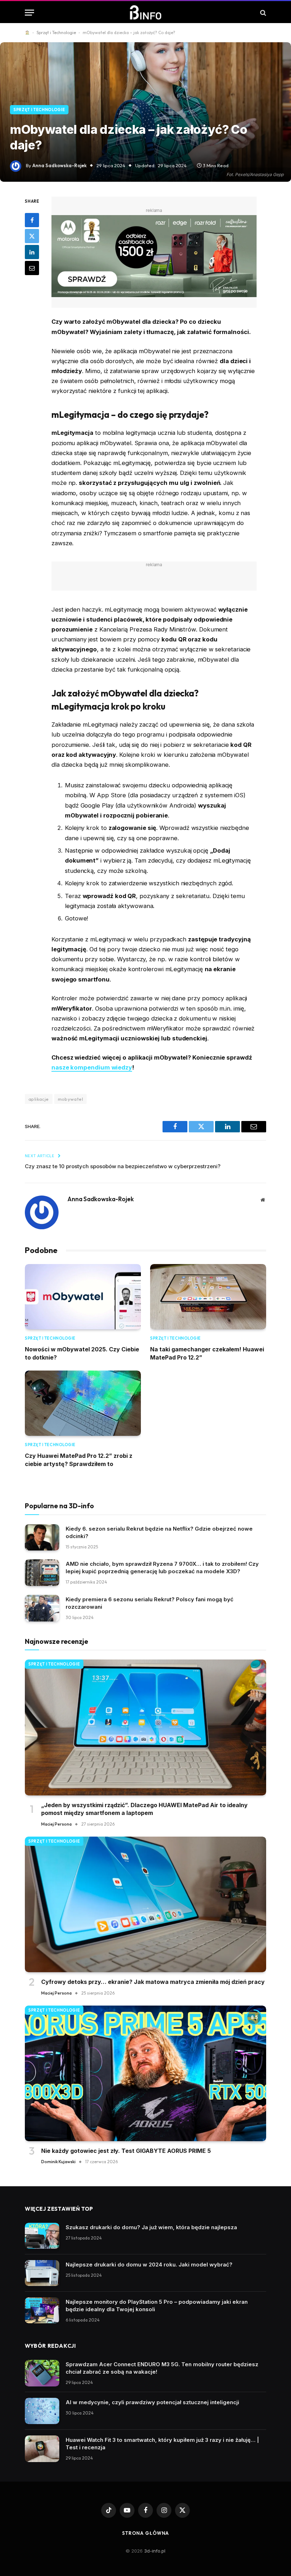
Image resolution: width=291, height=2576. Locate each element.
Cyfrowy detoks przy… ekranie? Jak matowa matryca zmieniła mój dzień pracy (153, 1982)
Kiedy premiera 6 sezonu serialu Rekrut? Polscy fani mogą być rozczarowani (150, 1603)
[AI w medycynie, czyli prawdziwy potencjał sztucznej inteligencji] (42, 2411)
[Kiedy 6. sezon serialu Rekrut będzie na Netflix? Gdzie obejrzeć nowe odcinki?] (42, 1538)
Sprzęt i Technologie (56, 32)
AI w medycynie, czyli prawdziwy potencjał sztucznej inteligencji (152, 2402)
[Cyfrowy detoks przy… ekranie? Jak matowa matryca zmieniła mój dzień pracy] (145, 1905)
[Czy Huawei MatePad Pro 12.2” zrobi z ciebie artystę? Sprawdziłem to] (83, 1403)
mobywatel (71, 1099)
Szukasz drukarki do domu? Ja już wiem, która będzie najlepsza (151, 2227)
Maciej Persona (56, 1824)
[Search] (262, 13)
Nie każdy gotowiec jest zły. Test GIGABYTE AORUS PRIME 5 (126, 2151)
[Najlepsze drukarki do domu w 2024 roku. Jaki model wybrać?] (42, 2273)
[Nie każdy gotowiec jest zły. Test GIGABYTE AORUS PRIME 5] (145, 2074)
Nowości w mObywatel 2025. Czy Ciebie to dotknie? (82, 1353)
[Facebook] (32, 220)
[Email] (32, 268)
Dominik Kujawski (58, 2162)
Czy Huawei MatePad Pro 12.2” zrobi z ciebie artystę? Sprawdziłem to (79, 1460)
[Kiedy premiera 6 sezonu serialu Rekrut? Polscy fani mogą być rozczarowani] (42, 1608)
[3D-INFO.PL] (146, 13)
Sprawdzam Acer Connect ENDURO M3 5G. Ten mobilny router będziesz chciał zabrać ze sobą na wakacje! (162, 2368)
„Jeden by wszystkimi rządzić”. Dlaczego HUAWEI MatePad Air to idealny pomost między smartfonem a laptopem (144, 1809)
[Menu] (29, 13)
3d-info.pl (155, 2551)
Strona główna (146, 2533)
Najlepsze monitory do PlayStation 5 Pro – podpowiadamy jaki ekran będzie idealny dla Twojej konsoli (157, 2306)
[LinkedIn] (32, 252)
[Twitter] (32, 236)
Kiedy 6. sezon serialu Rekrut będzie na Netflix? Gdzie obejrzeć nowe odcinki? (159, 1532)
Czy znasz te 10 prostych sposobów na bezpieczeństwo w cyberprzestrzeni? (123, 1166)
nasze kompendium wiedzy (92, 1067)
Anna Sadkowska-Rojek (59, 165)
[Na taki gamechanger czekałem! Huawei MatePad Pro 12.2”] (208, 1297)
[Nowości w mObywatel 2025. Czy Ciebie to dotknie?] (83, 1297)
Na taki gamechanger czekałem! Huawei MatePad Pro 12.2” (207, 1353)
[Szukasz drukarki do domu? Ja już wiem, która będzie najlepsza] (42, 2236)
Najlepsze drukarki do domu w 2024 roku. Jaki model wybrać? (149, 2265)
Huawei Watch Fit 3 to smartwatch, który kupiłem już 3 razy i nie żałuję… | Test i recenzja (162, 2444)
